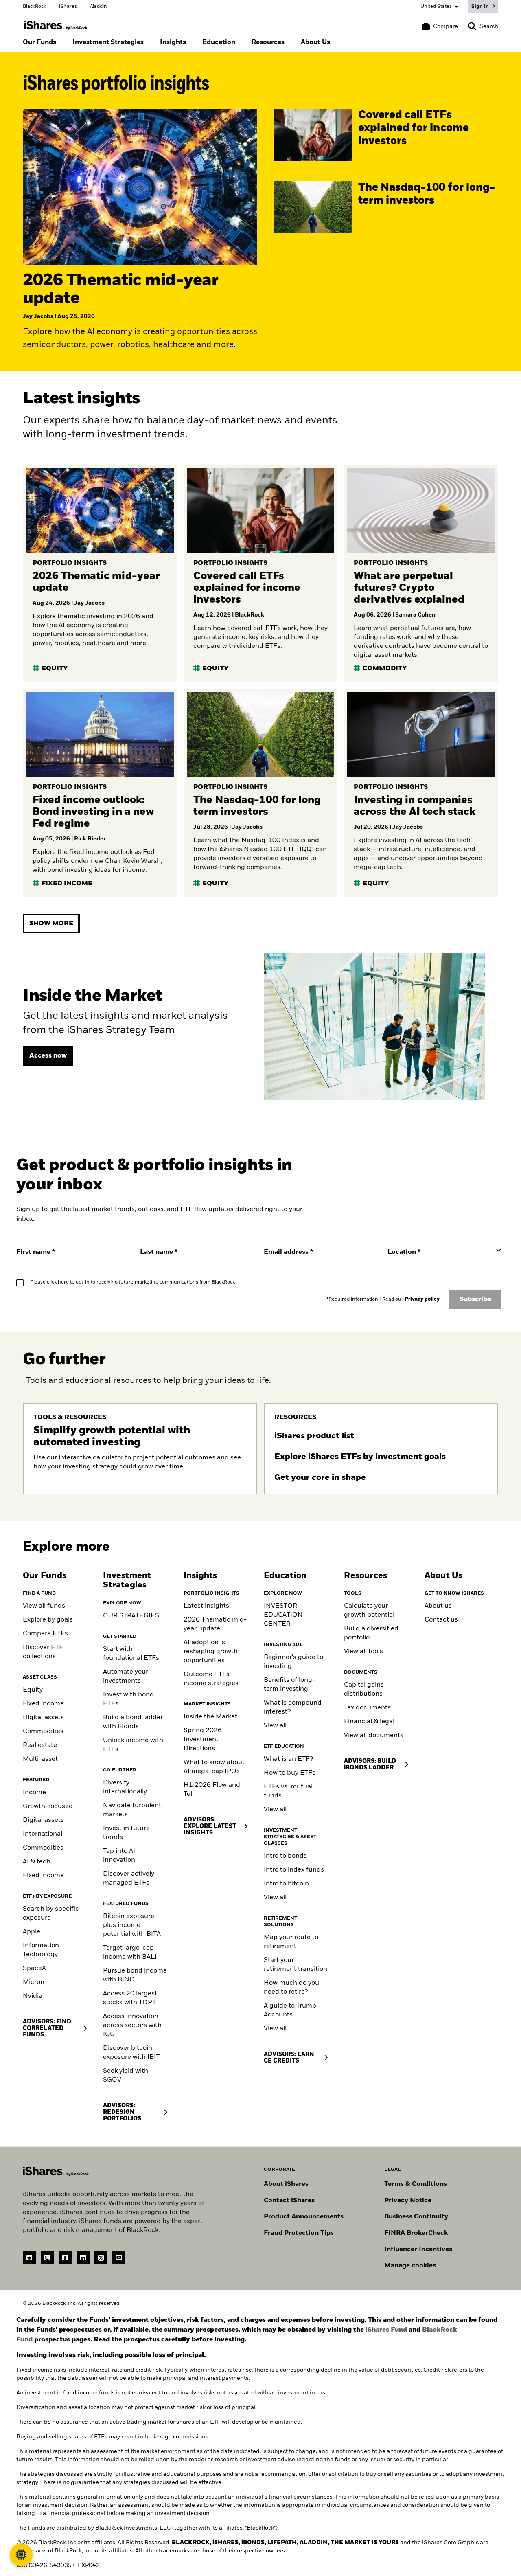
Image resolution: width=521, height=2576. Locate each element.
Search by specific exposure (51, 1913)
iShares (68, 7)
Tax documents (367, 1708)
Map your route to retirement (291, 1942)
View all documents (374, 1736)
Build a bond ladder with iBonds (133, 1722)
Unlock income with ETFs (133, 1745)
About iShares (286, 2184)
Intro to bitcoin (286, 1884)
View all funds (44, 1606)
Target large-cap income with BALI (130, 1953)
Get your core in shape (321, 1478)
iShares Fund (386, 2330)
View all (275, 1726)
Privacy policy (422, 1299)
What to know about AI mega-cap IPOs (214, 1767)
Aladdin (99, 7)
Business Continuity (416, 2217)
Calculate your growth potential (369, 1611)
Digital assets (43, 1718)
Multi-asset (40, 1759)
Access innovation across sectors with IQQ (132, 2025)
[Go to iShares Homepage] (56, 25)
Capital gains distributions (364, 1690)
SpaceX (34, 1968)
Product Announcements (304, 2217)
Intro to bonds (285, 1856)
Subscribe (475, 1299)
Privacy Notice (408, 2201)
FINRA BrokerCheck (416, 2233)
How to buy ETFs (290, 1773)
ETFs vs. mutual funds (288, 1791)
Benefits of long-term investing (289, 1685)
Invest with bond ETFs (128, 1699)
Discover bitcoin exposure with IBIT (131, 2053)
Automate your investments (126, 1676)
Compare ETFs (45, 1634)
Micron (34, 1982)
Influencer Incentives (418, 2249)
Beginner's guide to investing (293, 1662)
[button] (472, 26)
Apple (32, 1932)
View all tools (363, 1652)
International (43, 1834)
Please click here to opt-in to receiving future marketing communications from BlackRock (132, 1282)
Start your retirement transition (296, 1965)
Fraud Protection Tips (299, 2233)
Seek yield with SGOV (126, 2076)
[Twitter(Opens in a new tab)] (101, 2258)
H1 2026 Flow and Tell (212, 1790)
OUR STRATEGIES (131, 1616)
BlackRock (34, 7)
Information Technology (41, 1950)
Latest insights (206, 1606)
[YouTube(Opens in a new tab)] (119, 2258)
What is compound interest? (293, 1707)
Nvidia (33, 1996)
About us (438, 1606)
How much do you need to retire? (291, 1988)
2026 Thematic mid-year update (215, 1624)
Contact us (441, 1620)
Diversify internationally (125, 1787)
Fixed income (43, 1704)
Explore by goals (48, 1620)
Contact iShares (289, 2201)
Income (34, 1793)
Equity (33, 1690)
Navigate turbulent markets (132, 1810)
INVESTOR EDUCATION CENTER (283, 1615)
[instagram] (47, 2258)
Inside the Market (210, 1717)
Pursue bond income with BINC (135, 1975)
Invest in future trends (126, 1833)
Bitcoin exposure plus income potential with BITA (132, 1925)
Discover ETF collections (43, 1652)
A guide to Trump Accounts (290, 2010)
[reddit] (29, 2258)
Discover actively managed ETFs (129, 1878)
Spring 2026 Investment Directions (203, 1740)
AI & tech (37, 1862)
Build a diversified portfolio (371, 1633)
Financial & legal (369, 1722)
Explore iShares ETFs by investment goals (361, 1457)
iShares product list (315, 1436)
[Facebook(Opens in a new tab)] (65, 2258)
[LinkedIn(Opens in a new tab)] (83, 2258)
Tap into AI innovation (119, 1856)
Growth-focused (48, 1806)
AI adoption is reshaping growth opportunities (211, 1652)
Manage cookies (410, 2266)
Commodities (43, 1731)
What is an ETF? (288, 1759)
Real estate (40, 1745)
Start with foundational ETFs (131, 1654)
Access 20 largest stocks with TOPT (130, 1998)
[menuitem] (39, 42)
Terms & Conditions (416, 2184)
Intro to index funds (294, 1870)
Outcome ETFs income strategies (211, 1679)
